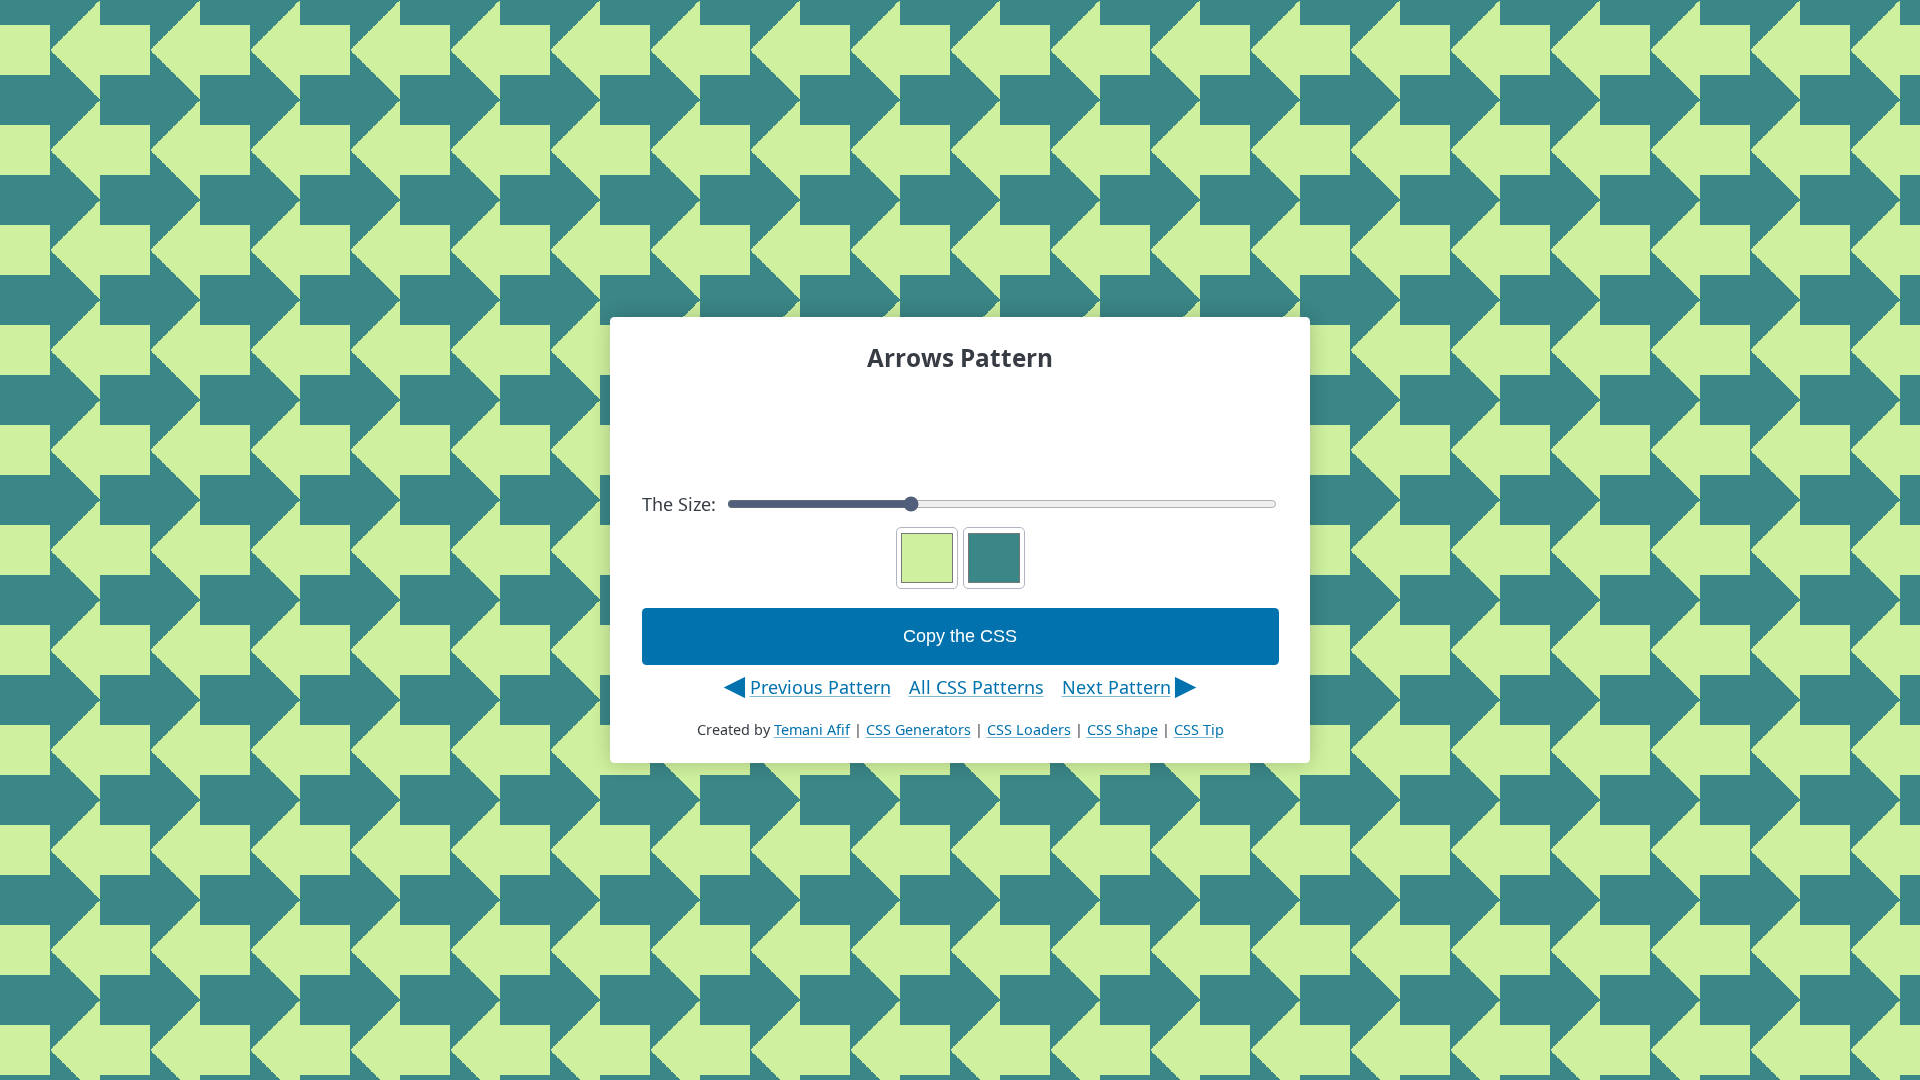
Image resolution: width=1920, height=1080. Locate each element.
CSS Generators (918, 729)
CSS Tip (1199, 729)
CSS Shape (1122, 729)
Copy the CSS (960, 636)
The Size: (679, 504)
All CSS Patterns (976, 687)
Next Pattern (1116, 687)
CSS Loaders (1029, 729)
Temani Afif (812, 729)
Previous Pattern (820, 687)
